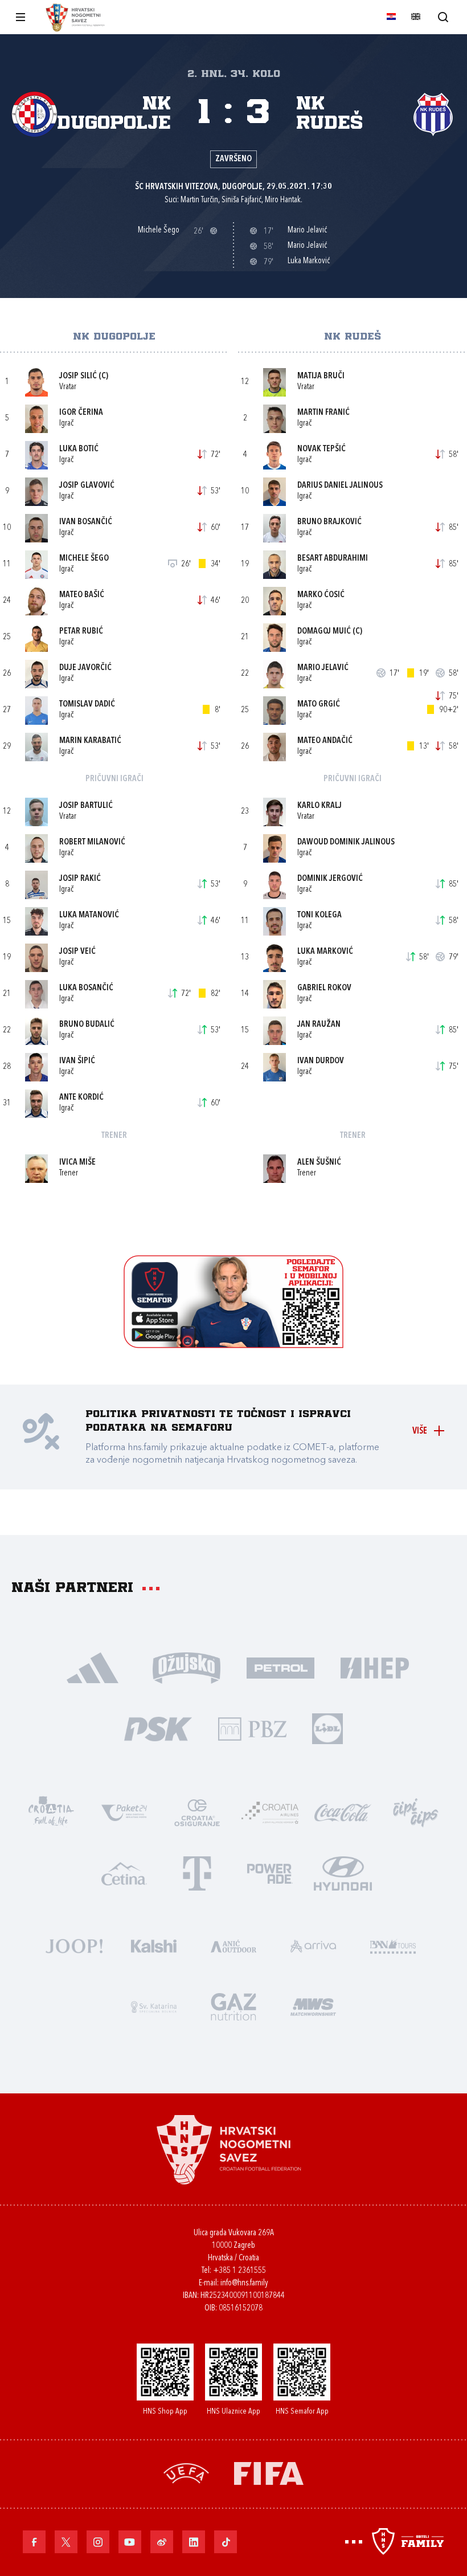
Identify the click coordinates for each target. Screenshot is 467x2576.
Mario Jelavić (323, 668)
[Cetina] (124, 1873)
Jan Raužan (319, 1025)
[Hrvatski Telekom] (197, 1873)
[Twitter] (66, 2542)
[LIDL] (327, 1728)
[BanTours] (393, 1945)
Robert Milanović (92, 842)
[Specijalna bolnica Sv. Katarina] (154, 2006)
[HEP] (374, 1667)
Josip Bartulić (86, 806)
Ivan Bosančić (86, 522)
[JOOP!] (74, 1945)
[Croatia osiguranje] (197, 1812)
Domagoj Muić (324, 632)
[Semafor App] (233, 1345)
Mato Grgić (319, 705)
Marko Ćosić (321, 595)
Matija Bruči (321, 376)
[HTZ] (51, 1812)
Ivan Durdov (321, 1061)
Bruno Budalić (87, 1025)
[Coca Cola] (343, 1812)
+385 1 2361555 (239, 2271)
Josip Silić (78, 376)
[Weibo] (162, 2542)
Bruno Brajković (329, 522)
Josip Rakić (80, 879)
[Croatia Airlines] (270, 1812)
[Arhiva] (443, 17)
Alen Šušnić (319, 1163)
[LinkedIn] (194, 2542)
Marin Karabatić (90, 741)
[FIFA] (269, 2472)
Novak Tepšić (321, 449)
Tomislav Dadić (87, 705)
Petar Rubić (81, 632)
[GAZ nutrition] (233, 2006)
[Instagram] (98, 2542)
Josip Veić (77, 952)
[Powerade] (270, 1873)
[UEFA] (186, 2472)
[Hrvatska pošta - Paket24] (124, 1812)
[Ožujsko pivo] (187, 1667)
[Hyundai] (343, 1873)
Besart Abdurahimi (333, 559)
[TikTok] (226, 2542)
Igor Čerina (81, 413)
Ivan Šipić (77, 1061)
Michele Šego (84, 559)
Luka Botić (79, 449)
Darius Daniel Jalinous (340, 486)
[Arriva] (313, 1945)
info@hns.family (244, 2283)
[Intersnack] (416, 1812)
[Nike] (93, 1667)
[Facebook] (34, 2542)
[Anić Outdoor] (233, 1945)
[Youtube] (130, 2542)
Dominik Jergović (330, 879)
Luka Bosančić (86, 988)
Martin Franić (323, 413)
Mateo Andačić (325, 741)
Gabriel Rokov (324, 988)
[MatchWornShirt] (313, 2006)
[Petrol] (280, 1667)
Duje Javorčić (85, 668)
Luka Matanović (89, 915)
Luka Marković (325, 952)
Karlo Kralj (319, 806)
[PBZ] (252, 1728)
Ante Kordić (81, 1098)
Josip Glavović (87, 486)
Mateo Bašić (82, 595)
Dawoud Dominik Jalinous (346, 842)
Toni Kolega (319, 915)
